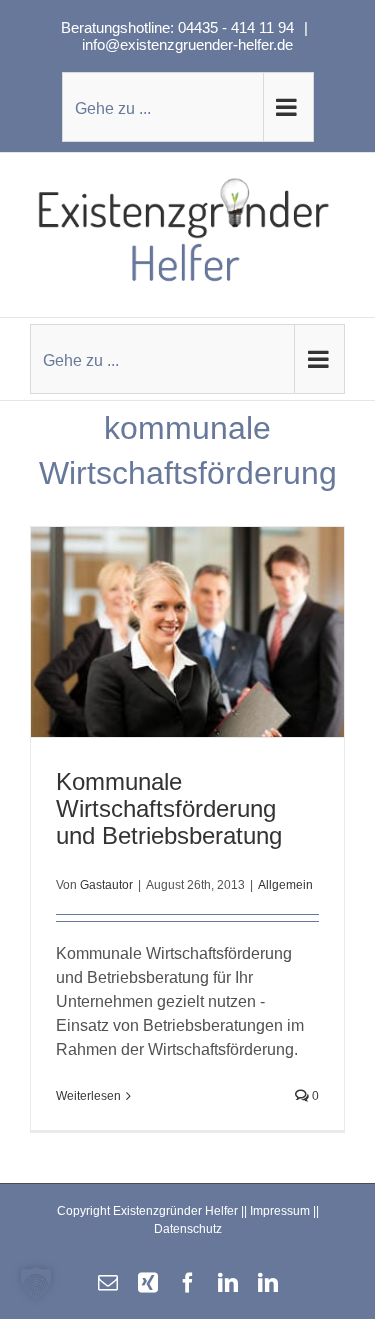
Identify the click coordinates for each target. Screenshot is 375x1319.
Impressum (280, 1211)
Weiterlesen (88, 1096)
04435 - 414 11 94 (238, 27)
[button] (36, 1283)
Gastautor (106, 885)
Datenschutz (188, 1229)
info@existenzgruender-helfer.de (187, 44)
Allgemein (285, 885)
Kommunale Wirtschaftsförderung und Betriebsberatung (169, 808)
